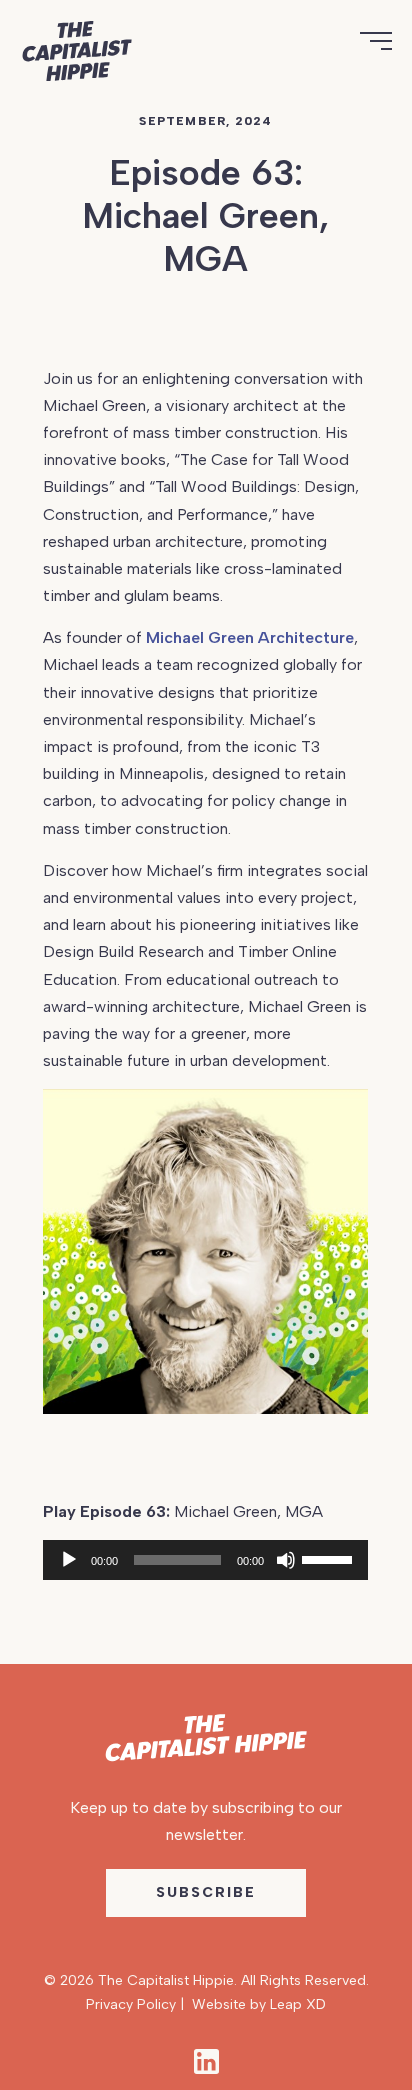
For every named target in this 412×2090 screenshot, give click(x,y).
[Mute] (286, 1560)
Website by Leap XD (259, 2004)
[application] (205, 1560)
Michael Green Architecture (250, 637)
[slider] (330, 1558)
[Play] (69, 1560)
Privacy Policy (131, 2004)
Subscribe (206, 1892)
